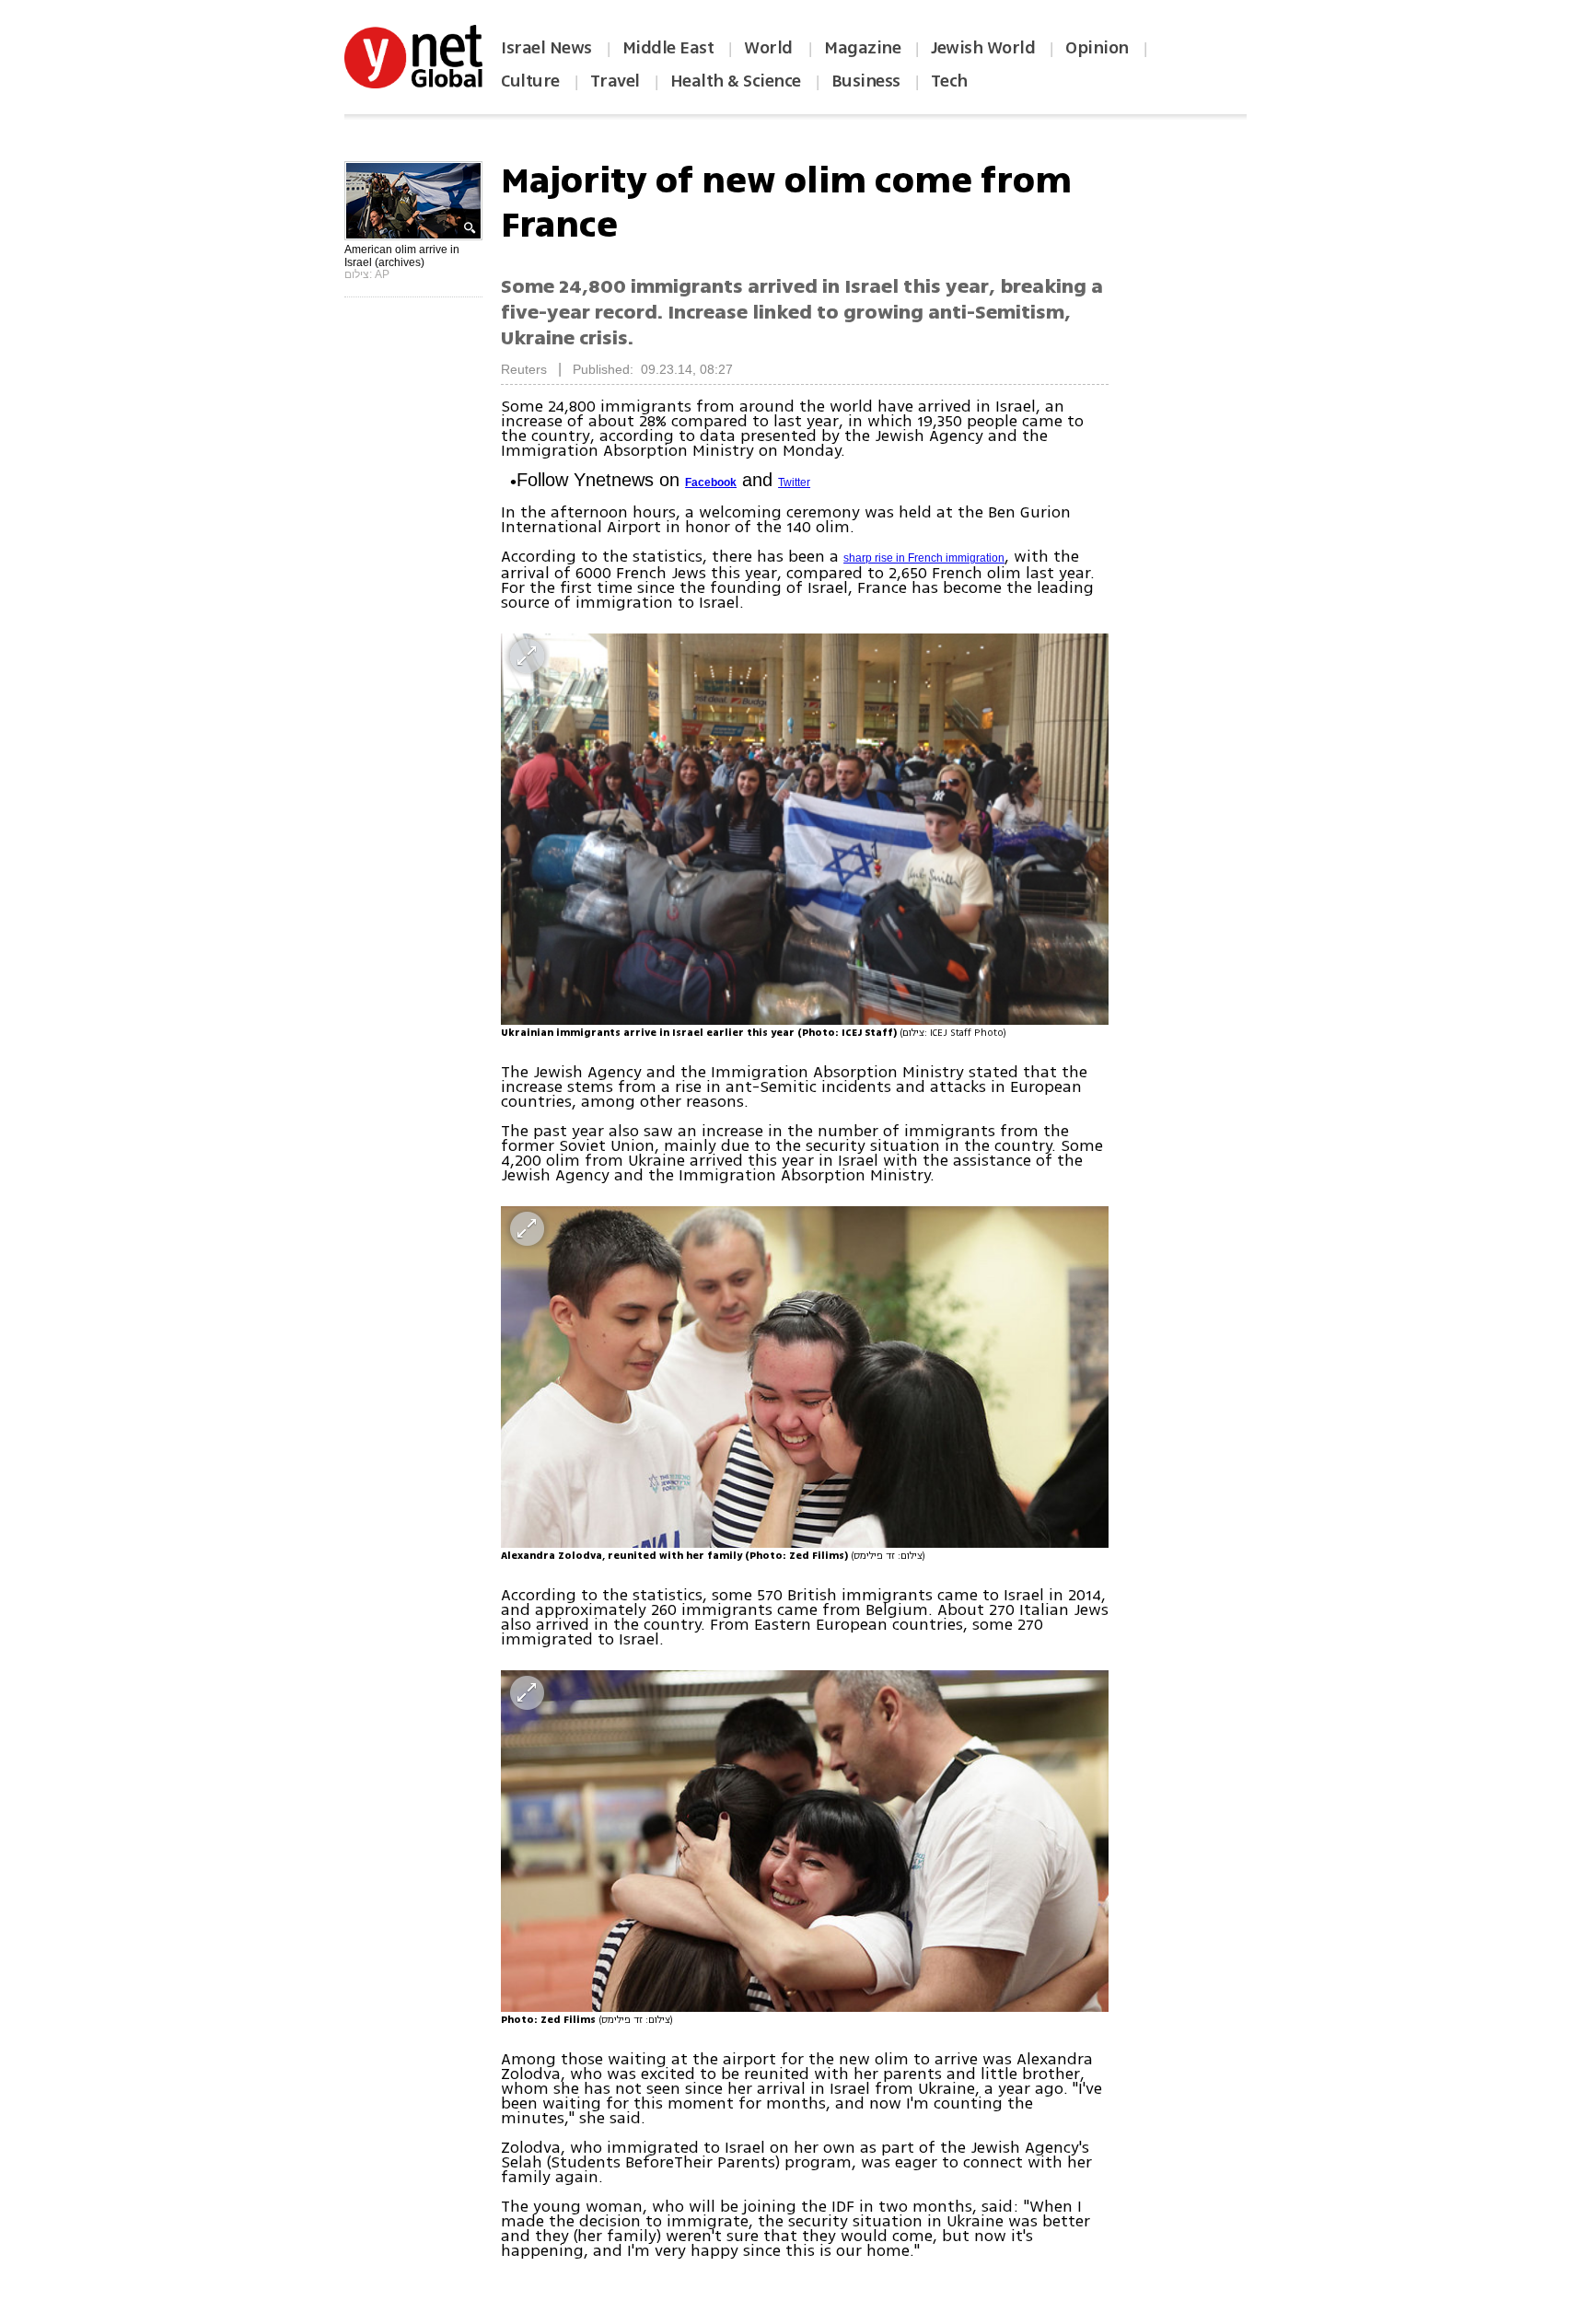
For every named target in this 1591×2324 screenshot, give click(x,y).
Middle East (668, 48)
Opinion (1097, 48)
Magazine (862, 48)
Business (866, 81)
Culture (530, 81)
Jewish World (983, 48)
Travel (615, 81)
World (770, 48)
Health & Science (736, 81)
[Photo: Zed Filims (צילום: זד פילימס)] (805, 1841)
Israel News (546, 48)
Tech (949, 81)
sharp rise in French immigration (924, 558)
